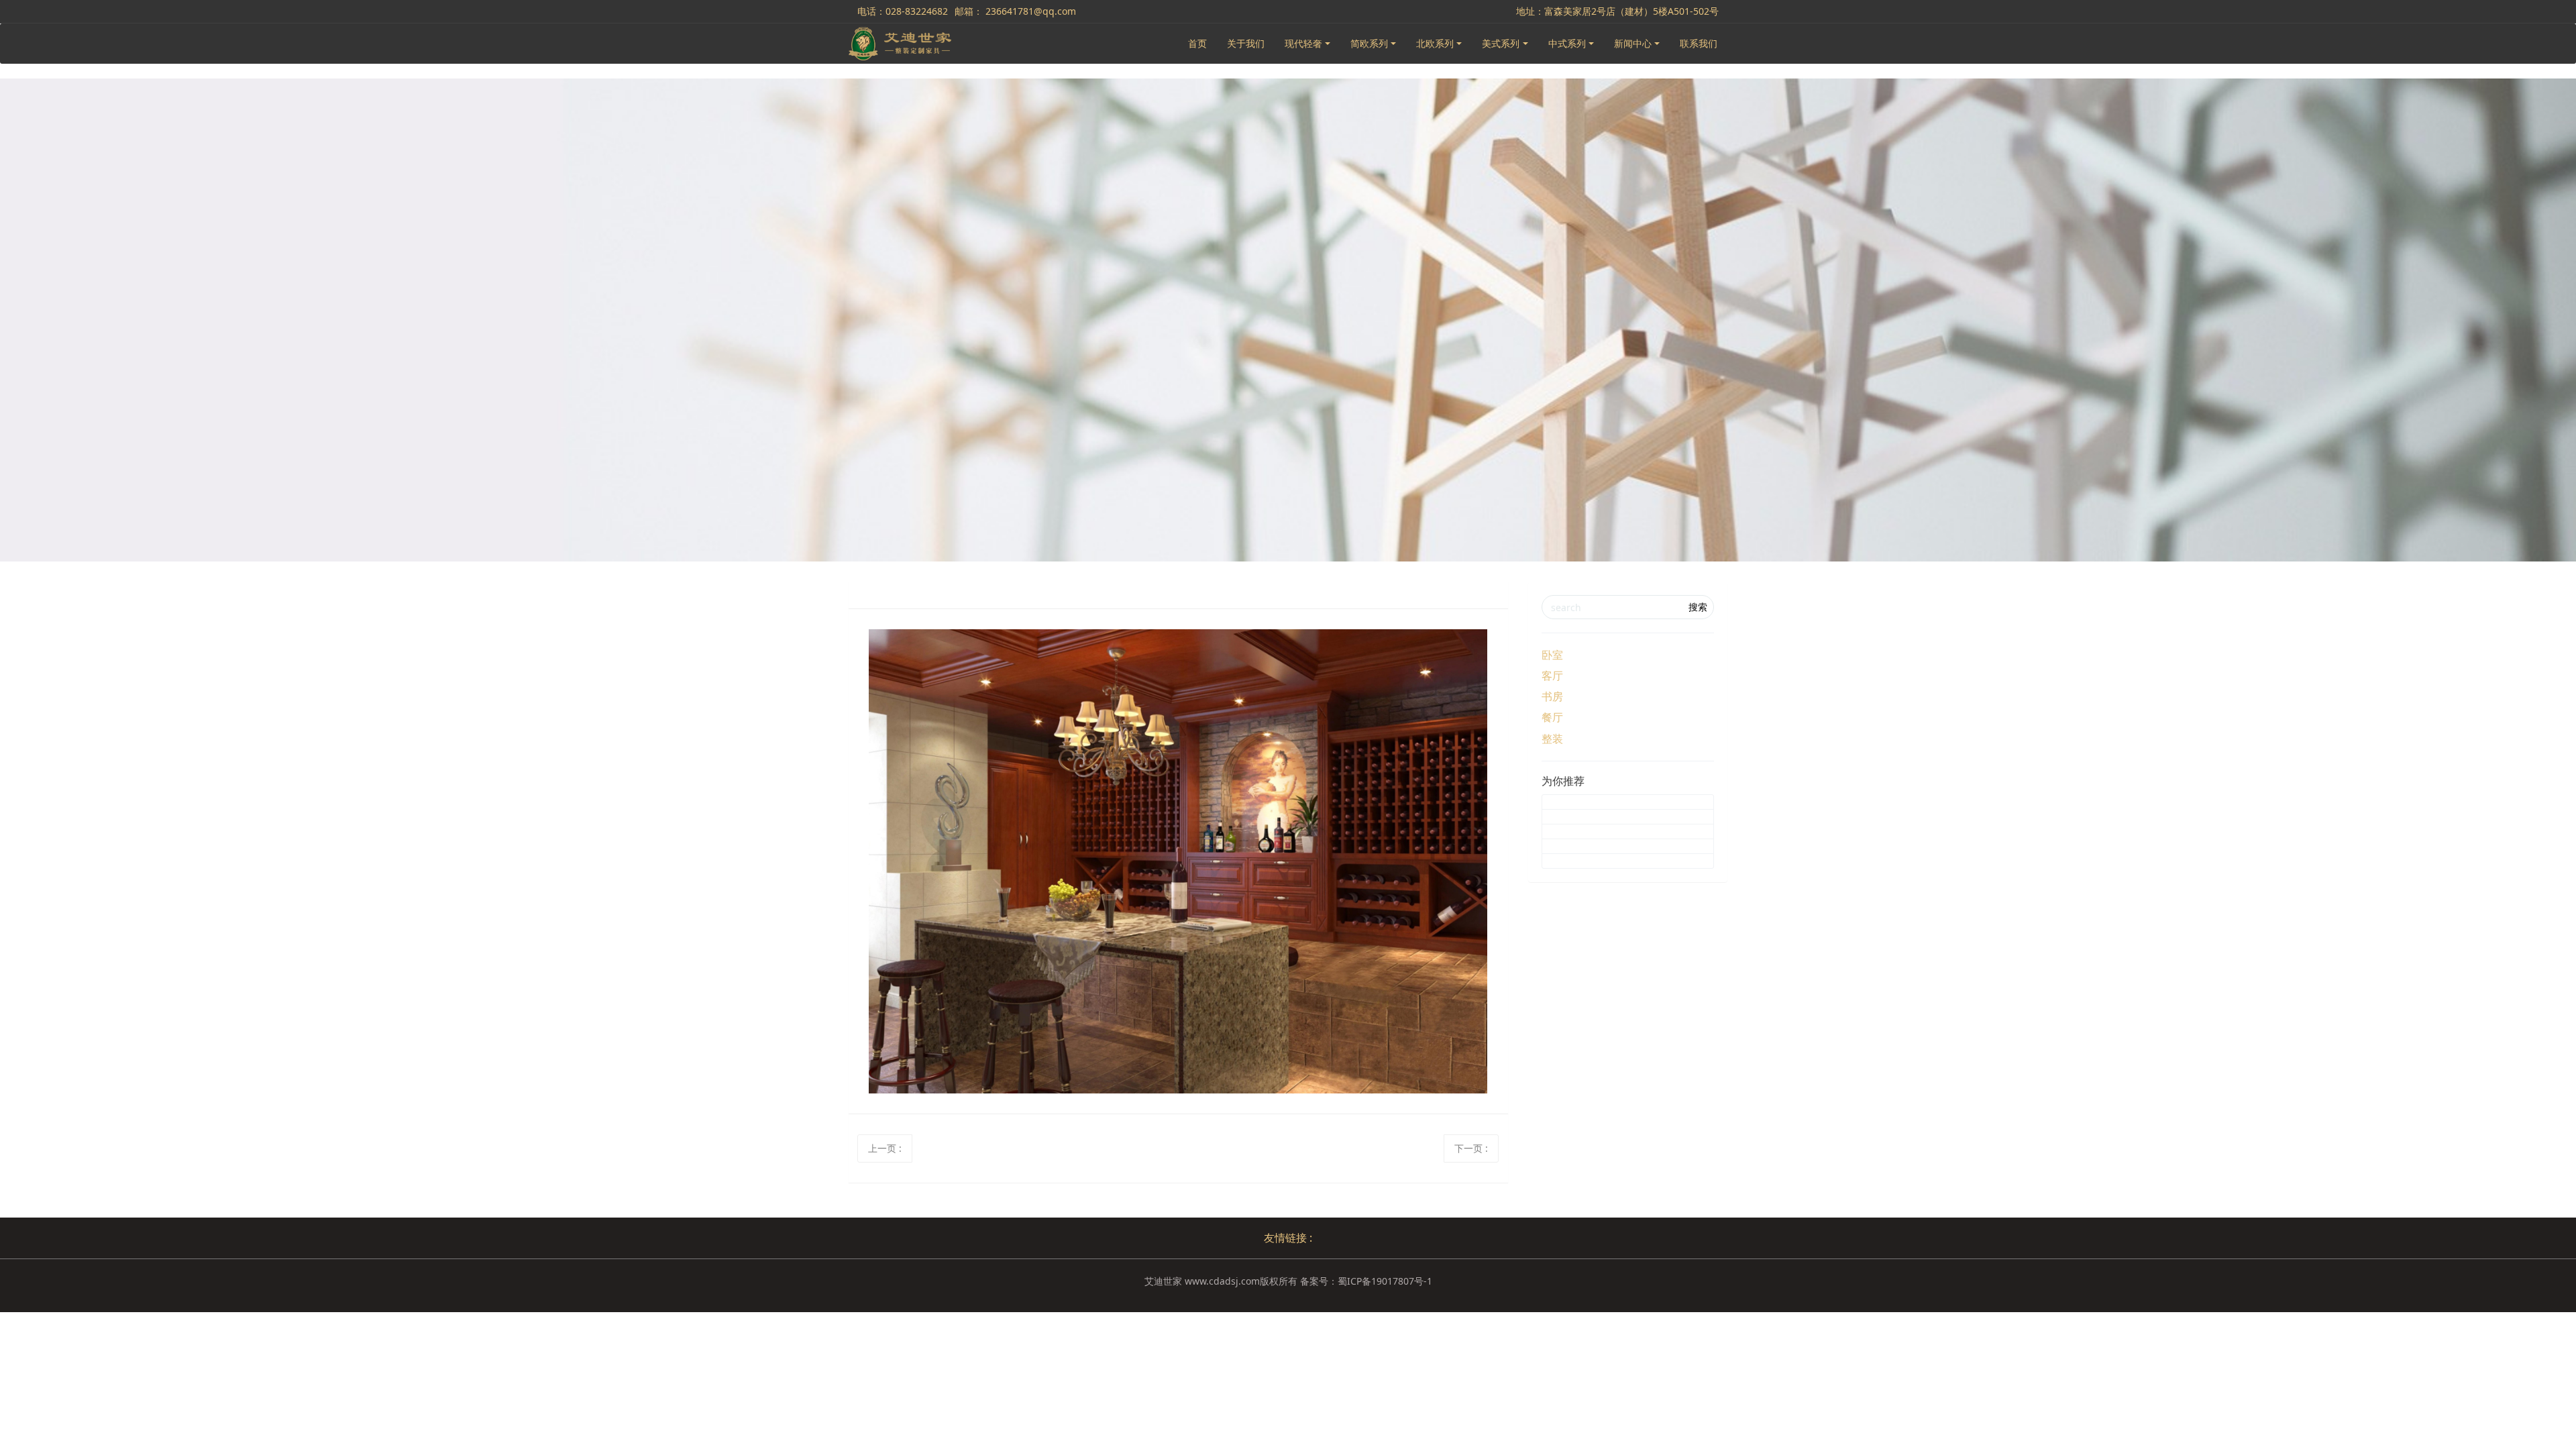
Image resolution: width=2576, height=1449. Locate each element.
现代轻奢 (1303, 43)
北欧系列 (1435, 43)
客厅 (1552, 676)
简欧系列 (1369, 43)
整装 (1552, 739)
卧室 (1552, 655)
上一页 (885, 1148)
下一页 (1471, 1148)
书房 (1552, 696)
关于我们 (1246, 43)
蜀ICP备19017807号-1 (1385, 1281)
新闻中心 (1633, 43)
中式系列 (1567, 43)
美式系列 (1501, 43)
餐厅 (1552, 717)
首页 (1197, 43)
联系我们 (1699, 43)
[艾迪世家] (900, 44)
